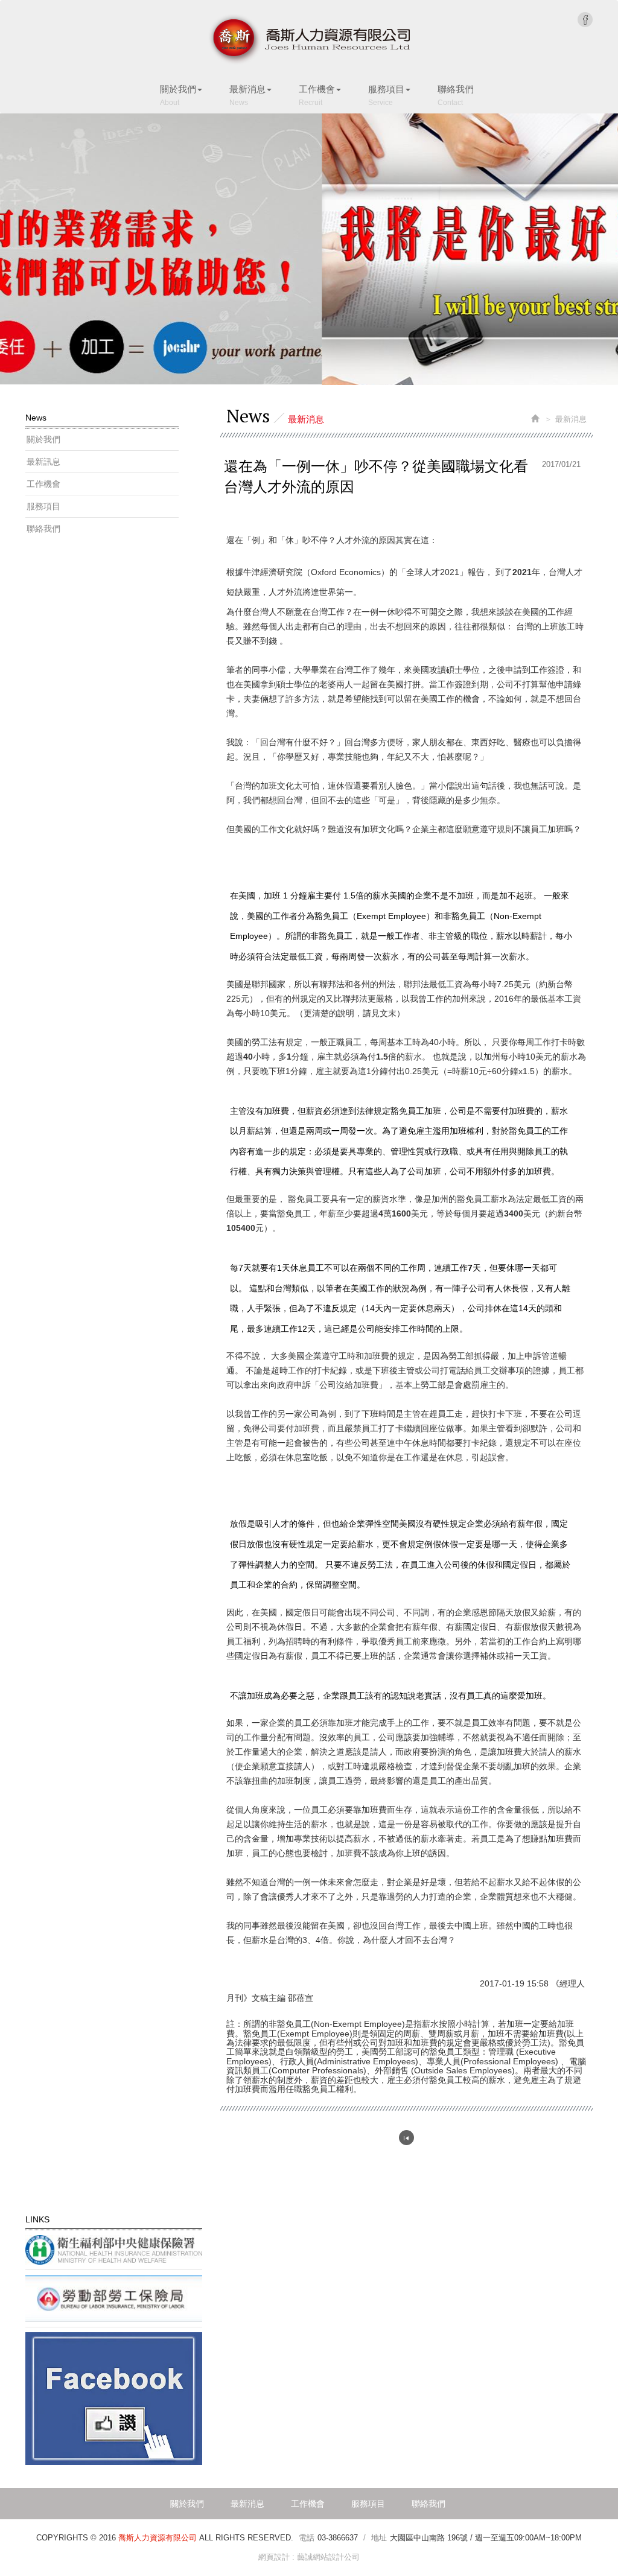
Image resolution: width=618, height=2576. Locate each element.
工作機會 (43, 484)
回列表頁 (406, 2138)
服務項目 (43, 506)
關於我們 (43, 439)
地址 (379, 2538)
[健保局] (114, 2250)
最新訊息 (43, 462)
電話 (307, 2538)
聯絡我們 (43, 529)
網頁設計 (274, 2557)
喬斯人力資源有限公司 (309, 40)
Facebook (585, 20)
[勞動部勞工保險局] (114, 2298)
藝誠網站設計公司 (328, 2557)
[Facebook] (114, 2399)
